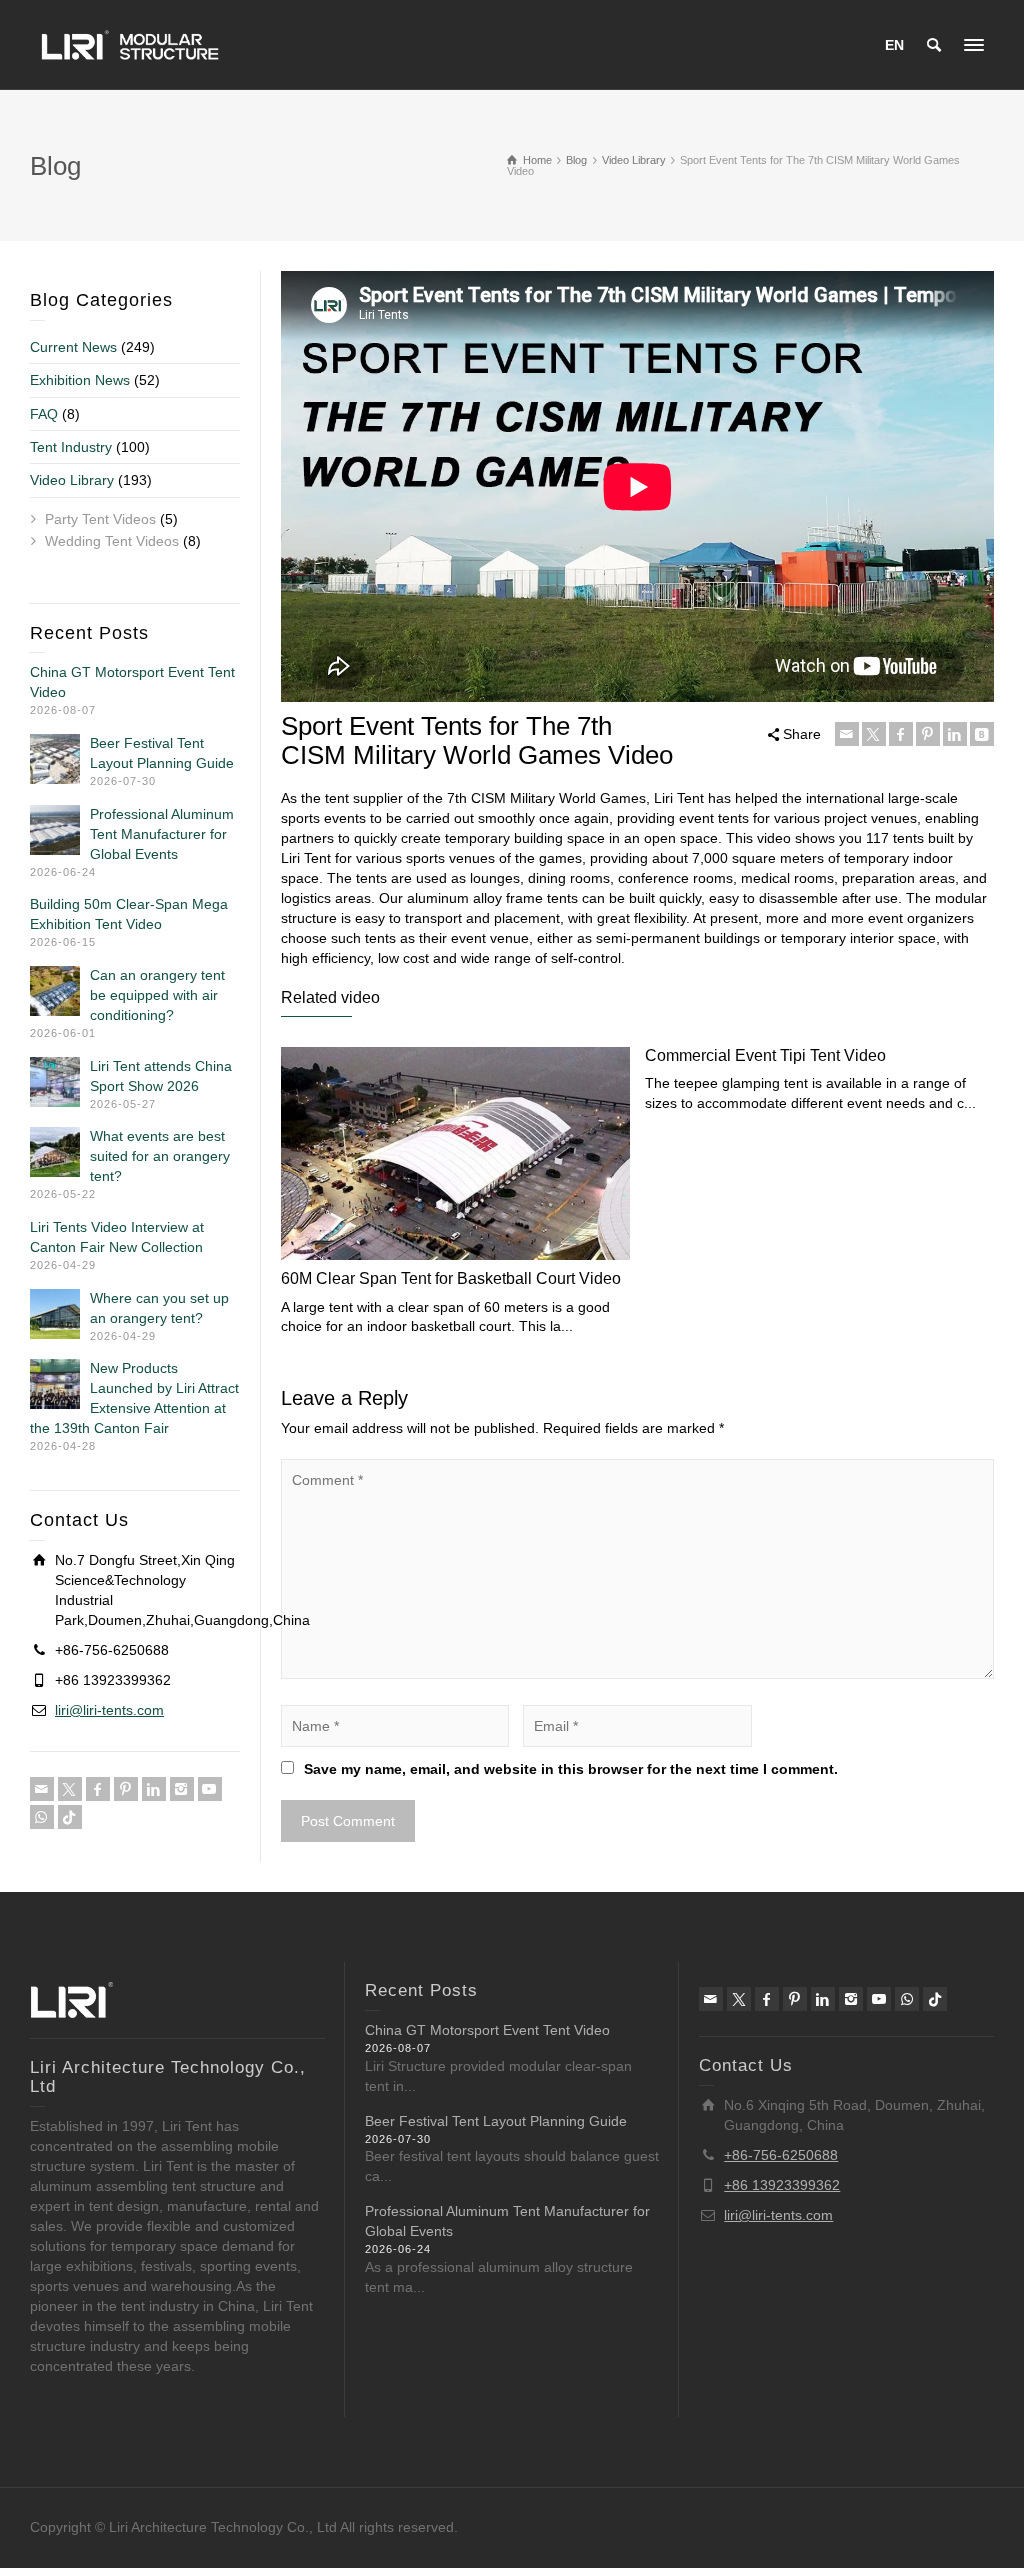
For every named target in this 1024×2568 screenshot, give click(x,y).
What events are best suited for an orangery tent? (160, 1156)
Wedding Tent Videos (112, 541)
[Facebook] (901, 734)
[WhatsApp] (42, 1817)
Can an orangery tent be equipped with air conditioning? (157, 995)
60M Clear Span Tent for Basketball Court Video (451, 1278)
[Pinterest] (928, 734)
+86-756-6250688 (781, 2155)
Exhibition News (80, 380)
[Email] (847, 734)
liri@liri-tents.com (109, 1710)
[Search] (934, 45)
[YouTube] (210, 1789)
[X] (874, 734)
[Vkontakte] (982, 734)
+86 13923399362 (782, 2185)
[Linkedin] (955, 734)
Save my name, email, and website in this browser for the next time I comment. (571, 1769)
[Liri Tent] (130, 44)
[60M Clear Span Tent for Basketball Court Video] (455, 1153)
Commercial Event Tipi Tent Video (765, 1055)
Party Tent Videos (100, 519)
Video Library (72, 480)
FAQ (44, 414)
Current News (73, 347)
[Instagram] (182, 1789)
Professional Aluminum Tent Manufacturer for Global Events (162, 834)
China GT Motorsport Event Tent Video (487, 2030)
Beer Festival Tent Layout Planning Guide (496, 2121)
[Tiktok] (70, 1817)
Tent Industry (71, 447)
